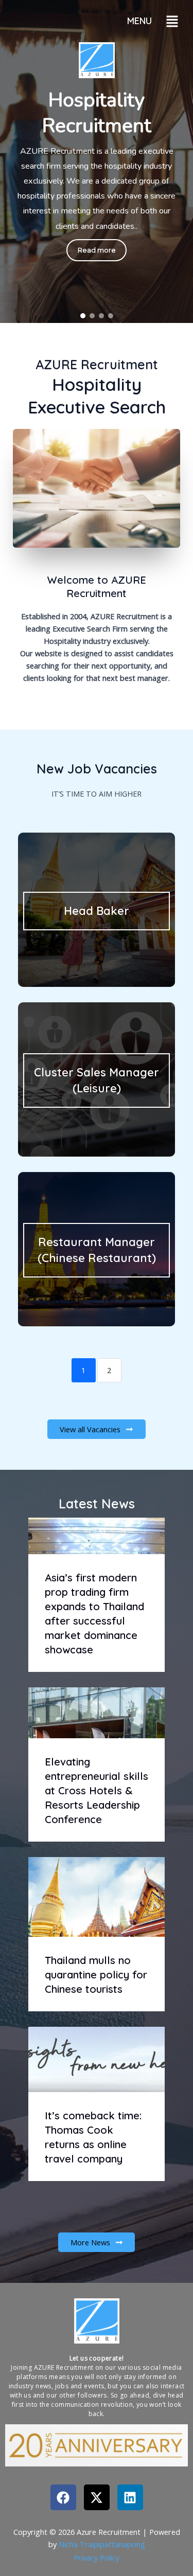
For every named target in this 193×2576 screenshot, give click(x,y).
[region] (97, 161)
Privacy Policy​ (97, 2557)
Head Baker (97, 911)
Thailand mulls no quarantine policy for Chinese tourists (96, 1975)
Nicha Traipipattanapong (102, 2544)
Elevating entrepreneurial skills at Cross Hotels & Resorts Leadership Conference (97, 1790)
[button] (172, 21)
